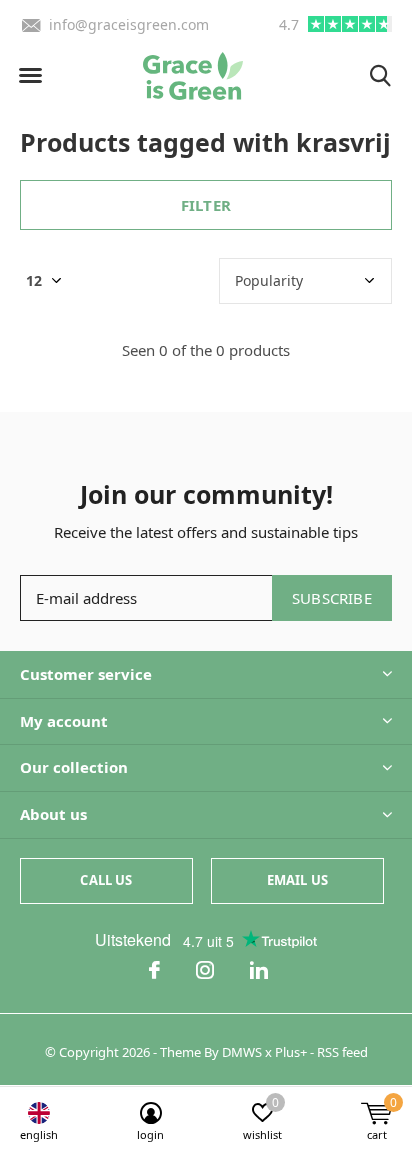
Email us (297, 880)
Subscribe (332, 598)
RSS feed (342, 1052)
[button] (30, 76)
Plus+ (291, 1052)
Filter (206, 205)
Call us (106, 880)
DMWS (242, 1052)
